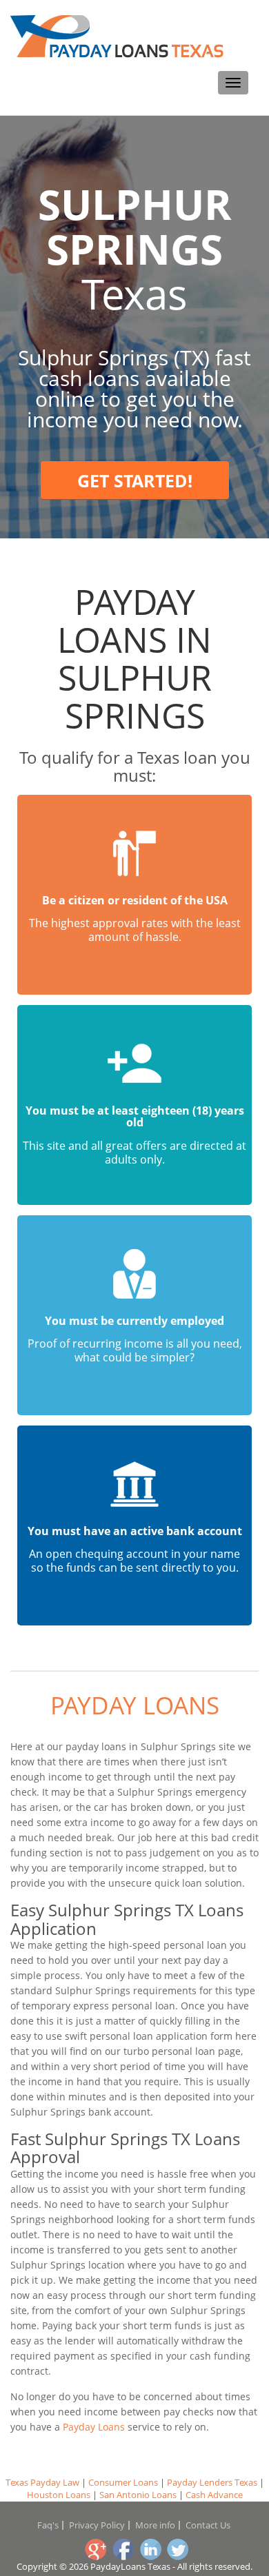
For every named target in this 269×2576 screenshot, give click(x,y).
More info (155, 2525)
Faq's (48, 2525)
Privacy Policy (97, 2525)
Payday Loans (135, 1705)
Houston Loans (59, 2495)
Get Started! (135, 480)
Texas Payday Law (42, 2482)
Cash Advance (214, 2495)
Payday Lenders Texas (212, 2482)
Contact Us (208, 2525)
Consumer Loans (123, 2482)
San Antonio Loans (138, 2495)
